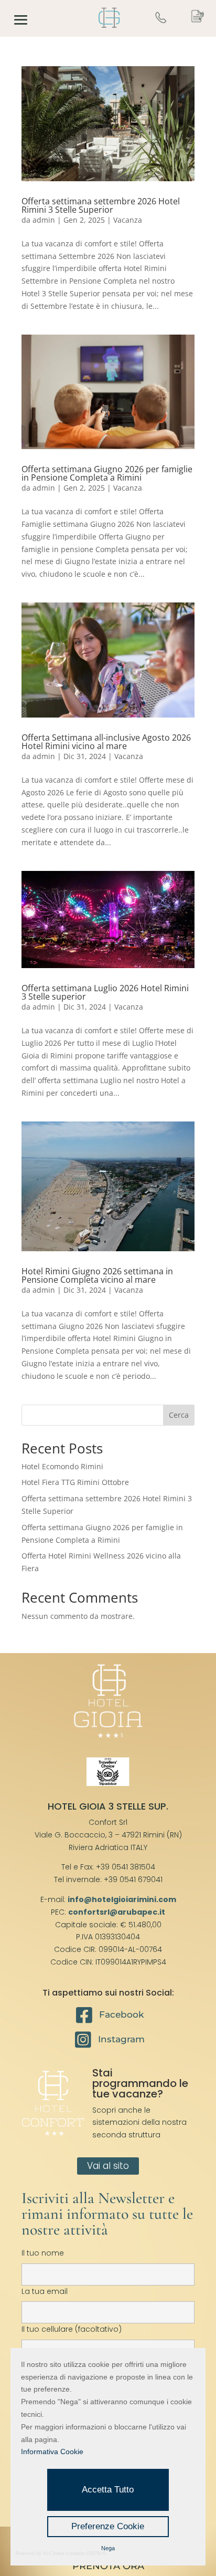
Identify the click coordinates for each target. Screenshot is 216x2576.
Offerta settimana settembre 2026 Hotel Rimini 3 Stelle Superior (101, 205)
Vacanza (128, 220)
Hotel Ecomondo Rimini (62, 1466)
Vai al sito (108, 2166)
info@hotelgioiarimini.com (122, 1899)
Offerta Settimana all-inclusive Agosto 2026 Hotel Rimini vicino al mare (106, 742)
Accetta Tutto (108, 2490)
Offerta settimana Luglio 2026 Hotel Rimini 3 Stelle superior (105, 992)
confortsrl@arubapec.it (117, 1912)
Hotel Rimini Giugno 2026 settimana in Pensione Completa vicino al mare (97, 1275)
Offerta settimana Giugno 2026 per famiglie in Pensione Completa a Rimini (107, 473)
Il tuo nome (43, 2253)
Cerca (179, 1415)
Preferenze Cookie (108, 2526)
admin (44, 220)
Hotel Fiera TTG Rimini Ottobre (75, 1482)
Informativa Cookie (52, 2452)
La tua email (45, 2291)
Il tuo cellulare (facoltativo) (72, 2329)
